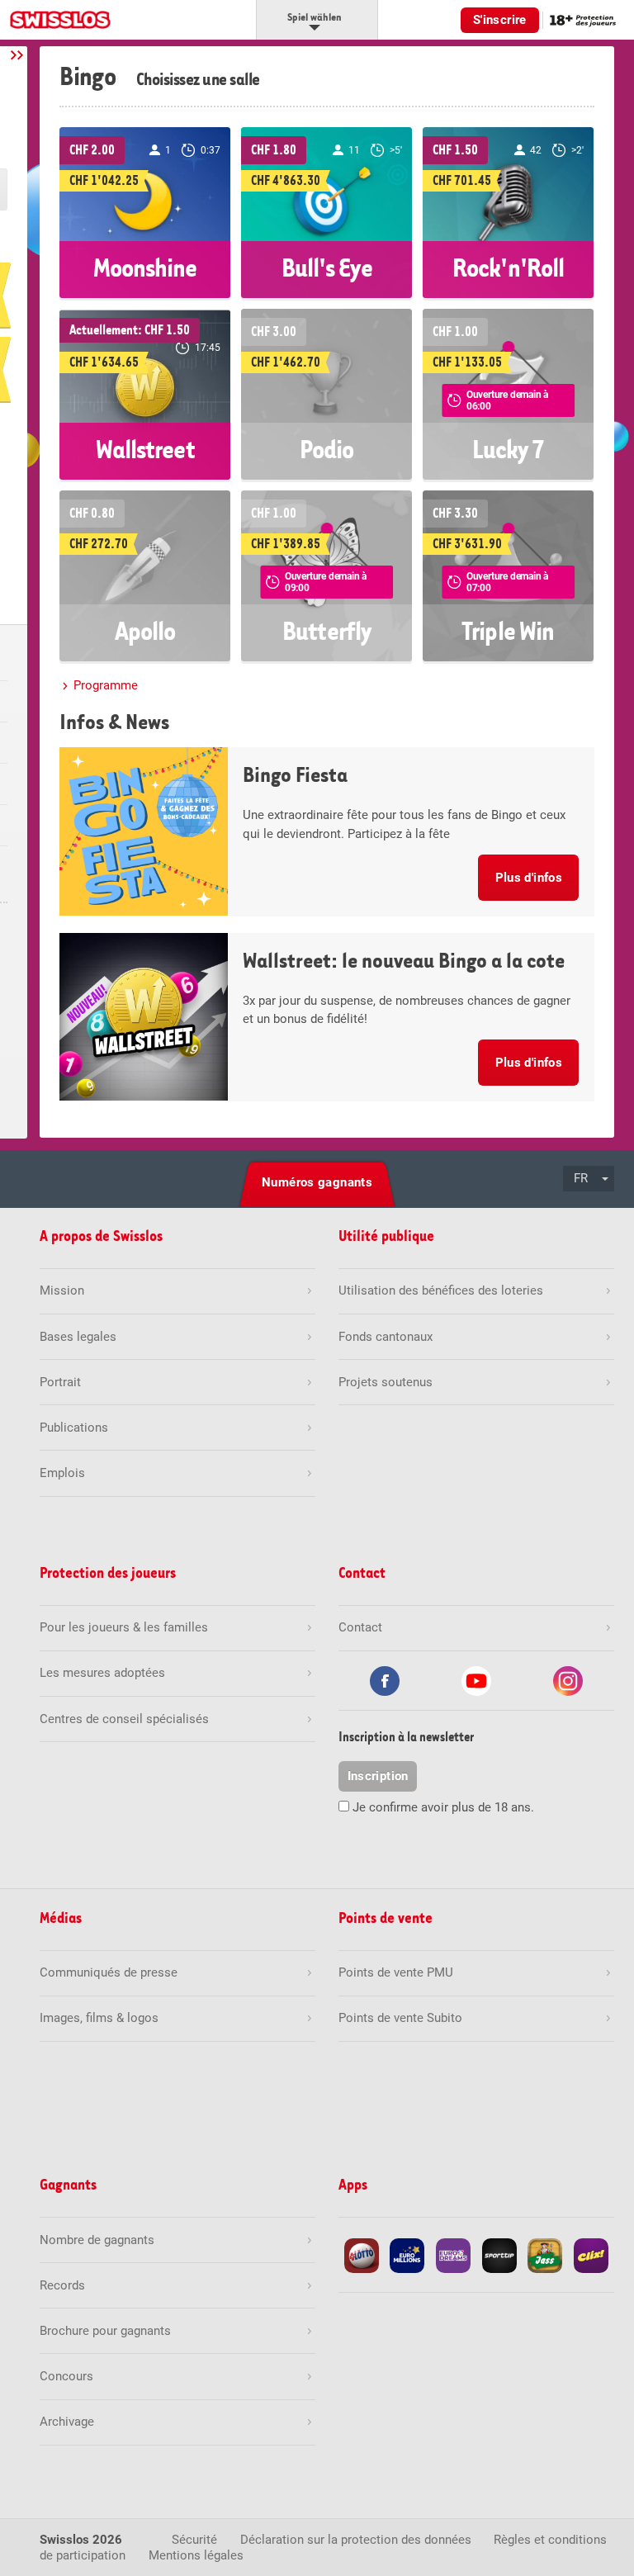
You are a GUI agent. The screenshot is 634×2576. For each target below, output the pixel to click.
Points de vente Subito (400, 2018)
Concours (66, 2376)
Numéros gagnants (317, 1182)
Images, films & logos (99, 2018)
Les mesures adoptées (102, 1673)
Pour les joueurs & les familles (124, 1627)
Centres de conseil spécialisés (124, 1719)
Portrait (60, 1382)
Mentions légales (196, 2555)
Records (62, 2285)
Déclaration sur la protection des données (356, 2540)
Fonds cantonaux (386, 1337)
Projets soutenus (386, 1382)
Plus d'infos (529, 878)
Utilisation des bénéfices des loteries (441, 1290)
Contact (360, 1627)
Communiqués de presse (109, 1972)
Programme (106, 685)
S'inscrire (500, 20)
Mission (62, 1290)
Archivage (67, 2422)
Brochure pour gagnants (105, 2331)
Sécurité (194, 2540)
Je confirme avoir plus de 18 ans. (443, 1807)
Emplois (62, 1473)
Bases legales (78, 1337)
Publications (74, 1428)
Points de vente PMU (396, 1972)
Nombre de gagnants (97, 2240)
